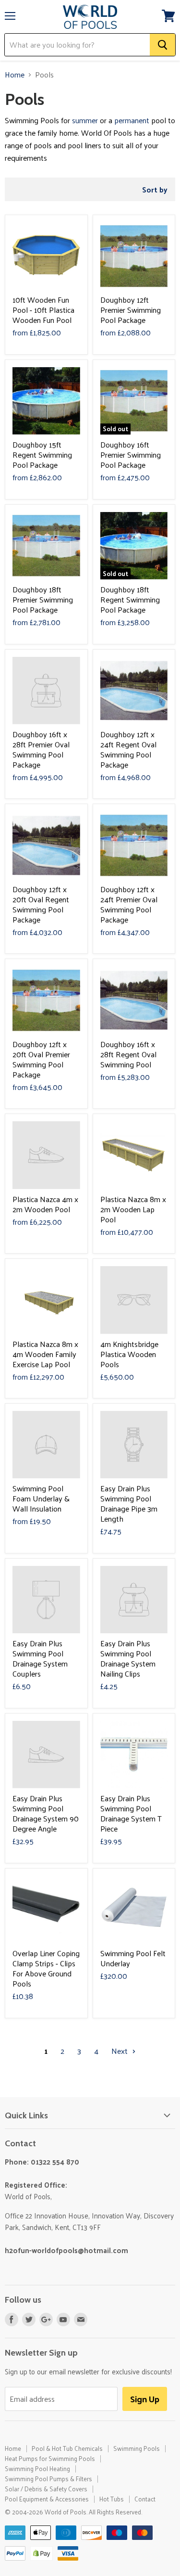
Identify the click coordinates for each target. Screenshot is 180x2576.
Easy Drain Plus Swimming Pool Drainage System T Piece (131, 1813)
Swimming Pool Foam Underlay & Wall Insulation (41, 1498)
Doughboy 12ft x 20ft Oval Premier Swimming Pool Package (41, 1059)
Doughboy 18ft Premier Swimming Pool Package (43, 599)
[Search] (162, 45)
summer (85, 120)
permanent (132, 120)
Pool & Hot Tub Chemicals (67, 2448)
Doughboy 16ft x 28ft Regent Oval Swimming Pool (128, 1054)
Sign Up (145, 2399)
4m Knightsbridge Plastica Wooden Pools (129, 1354)
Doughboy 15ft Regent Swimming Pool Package (42, 455)
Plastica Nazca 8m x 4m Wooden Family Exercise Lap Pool (45, 1354)
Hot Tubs (112, 2499)
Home (15, 75)
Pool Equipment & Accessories (47, 2499)
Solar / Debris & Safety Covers (46, 2489)
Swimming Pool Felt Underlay (133, 1958)
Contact (145, 2499)
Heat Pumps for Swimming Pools (50, 2458)
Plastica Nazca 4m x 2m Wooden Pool (45, 1204)
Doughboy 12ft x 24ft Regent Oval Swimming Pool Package (128, 749)
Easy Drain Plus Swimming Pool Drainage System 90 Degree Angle (46, 1813)
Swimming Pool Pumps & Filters (48, 2479)
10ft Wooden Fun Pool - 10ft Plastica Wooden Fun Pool (43, 310)
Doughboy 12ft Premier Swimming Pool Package (131, 310)
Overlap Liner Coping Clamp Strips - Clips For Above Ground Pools (46, 1968)
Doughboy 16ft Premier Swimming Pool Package (131, 455)
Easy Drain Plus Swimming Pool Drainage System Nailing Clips (128, 1658)
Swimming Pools (137, 2448)
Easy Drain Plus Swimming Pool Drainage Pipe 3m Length (129, 1503)
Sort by (155, 189)
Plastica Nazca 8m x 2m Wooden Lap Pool (133, 1209)
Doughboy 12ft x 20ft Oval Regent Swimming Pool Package (41, 904)
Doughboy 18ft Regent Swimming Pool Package (130, 599)
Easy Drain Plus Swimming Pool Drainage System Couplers (40, 1658)
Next (120, 2051)
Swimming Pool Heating (37, 2468)
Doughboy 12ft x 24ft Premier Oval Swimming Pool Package (129, 904)
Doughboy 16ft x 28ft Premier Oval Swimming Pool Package (41, 749)
